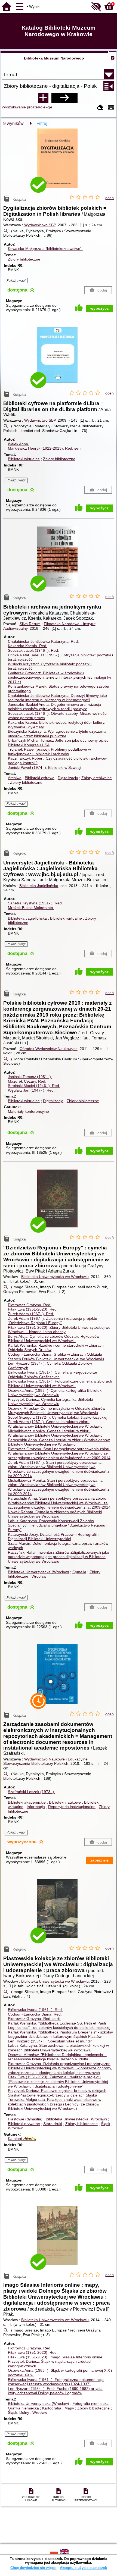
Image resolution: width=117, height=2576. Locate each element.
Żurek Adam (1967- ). (31, 1314)
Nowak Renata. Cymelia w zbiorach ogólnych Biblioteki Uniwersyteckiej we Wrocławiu (55, 1514)
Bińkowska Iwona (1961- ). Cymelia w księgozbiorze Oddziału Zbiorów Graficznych (53, 1375)
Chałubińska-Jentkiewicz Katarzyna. (43, 641)
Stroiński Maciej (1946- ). (34, 1086)
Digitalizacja (68, 778)
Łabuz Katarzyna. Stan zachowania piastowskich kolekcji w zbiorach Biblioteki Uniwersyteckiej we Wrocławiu (58, 2048)
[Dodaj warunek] (43, 98)
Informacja (36, 1807)
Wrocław (39, 1576)
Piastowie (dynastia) (25, 2119)
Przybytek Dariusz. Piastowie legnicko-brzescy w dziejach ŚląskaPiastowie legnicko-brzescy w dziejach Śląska (57, 2093)
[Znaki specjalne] (111, 108)
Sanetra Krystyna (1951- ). (35, 903)
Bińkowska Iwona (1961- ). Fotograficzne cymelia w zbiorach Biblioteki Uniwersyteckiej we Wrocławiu (60, 1383)
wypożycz (99, 308)
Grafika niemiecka (23, 2408)
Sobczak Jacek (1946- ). (33, 650)
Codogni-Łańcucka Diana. (35, 2014)
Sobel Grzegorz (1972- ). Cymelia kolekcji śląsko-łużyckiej (58, 1417)
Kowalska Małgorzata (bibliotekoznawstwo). (45, 249)
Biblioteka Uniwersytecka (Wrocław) (39, 1572)
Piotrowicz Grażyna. (30, 1305)
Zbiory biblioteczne (24, 259)
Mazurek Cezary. (27, 1081)
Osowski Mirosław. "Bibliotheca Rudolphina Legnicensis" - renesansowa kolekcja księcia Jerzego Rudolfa (57, 2057)
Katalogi (22, 2139)
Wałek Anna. (19, 444)
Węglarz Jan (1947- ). (31, 1090)
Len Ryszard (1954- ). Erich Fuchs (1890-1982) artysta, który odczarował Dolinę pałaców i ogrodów (56, 2391)
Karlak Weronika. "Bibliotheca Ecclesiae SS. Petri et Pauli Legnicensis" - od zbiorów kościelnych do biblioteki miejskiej (59, 2025)
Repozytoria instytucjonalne (72, 1807)
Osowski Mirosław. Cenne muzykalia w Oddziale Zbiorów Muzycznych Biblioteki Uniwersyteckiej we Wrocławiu (57, 1411)
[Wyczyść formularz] (100, 108)
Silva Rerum (30, 624)
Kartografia (52, 2408)
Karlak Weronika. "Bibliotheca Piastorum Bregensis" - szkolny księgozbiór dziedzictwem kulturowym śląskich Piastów (60, 2034)
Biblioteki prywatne (24, 2124)
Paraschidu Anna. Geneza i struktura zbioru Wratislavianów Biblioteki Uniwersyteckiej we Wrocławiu (59, 1442)
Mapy (69, 2408)
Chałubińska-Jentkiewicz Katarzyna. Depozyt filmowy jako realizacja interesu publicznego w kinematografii (57, 698)
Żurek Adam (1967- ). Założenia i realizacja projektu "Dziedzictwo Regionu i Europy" (53, 1321)
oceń (110, 198)
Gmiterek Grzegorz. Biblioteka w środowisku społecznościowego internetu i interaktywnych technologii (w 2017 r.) (59, 677)
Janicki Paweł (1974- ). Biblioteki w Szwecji (44, 767)
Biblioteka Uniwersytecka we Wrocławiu (55, 1277)
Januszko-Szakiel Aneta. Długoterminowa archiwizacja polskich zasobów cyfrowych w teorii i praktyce (54, 707)
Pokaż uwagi (16, 281)
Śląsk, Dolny (19, 2412)
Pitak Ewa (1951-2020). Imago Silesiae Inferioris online (55, 2357)
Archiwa (15, 778)
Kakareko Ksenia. (28, 646)
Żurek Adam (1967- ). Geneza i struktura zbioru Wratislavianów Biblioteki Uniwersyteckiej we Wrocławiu (55, 1424)
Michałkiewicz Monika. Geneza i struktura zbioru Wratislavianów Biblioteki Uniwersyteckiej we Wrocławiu (55, 1433)
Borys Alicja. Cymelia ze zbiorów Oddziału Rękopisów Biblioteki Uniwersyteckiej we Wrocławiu (54, 1339)
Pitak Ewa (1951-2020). (33, 1309)
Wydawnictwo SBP (40, 225)
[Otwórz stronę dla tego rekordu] (59, 162)
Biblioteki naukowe (65, 1802)
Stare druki (53, 2124)
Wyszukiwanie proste (20, 107)
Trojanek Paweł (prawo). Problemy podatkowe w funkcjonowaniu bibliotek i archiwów (49, 752)
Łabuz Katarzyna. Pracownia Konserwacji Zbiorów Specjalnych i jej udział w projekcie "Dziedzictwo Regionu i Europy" (58, 1525)
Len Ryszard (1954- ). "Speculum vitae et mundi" (50, 2041)
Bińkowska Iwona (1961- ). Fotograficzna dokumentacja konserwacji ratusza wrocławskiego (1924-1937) (56, 2382)
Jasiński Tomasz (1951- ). (30, 1077)
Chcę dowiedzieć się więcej (33, 2568)
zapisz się (99, 1860)
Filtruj (42, 123)
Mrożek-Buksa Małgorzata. (31, 908)
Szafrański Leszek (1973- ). (32, 1792)
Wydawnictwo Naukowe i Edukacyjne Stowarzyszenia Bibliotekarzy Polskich (45, 1761)
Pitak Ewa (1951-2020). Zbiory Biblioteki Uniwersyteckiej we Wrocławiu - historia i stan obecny (59, 1330)
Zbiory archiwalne (97, 778)
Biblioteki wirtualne (24, 459)
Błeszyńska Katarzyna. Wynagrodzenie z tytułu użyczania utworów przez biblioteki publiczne (57, 734)
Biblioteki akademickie (27, 1802)
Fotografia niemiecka (90, 2403)
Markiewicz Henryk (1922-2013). (45, 448)
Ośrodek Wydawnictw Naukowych (49, 1049)
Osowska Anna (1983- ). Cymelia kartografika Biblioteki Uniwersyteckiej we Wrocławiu (55, 1393)
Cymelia (79, 1572)
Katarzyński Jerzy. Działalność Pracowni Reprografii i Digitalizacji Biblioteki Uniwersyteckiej (53, 1537)
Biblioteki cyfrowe (40, 778)
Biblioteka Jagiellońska (39, 886)
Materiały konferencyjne (28, 1111)
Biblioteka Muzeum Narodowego (54, 58)
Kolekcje (45, 107)
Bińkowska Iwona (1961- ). (35, 2010)
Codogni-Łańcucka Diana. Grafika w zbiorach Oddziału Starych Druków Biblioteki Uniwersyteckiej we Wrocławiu (56, 1357)
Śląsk (106, 2124)
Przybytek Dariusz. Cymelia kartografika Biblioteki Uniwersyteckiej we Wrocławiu (50, 1402)
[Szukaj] (64, 98)
